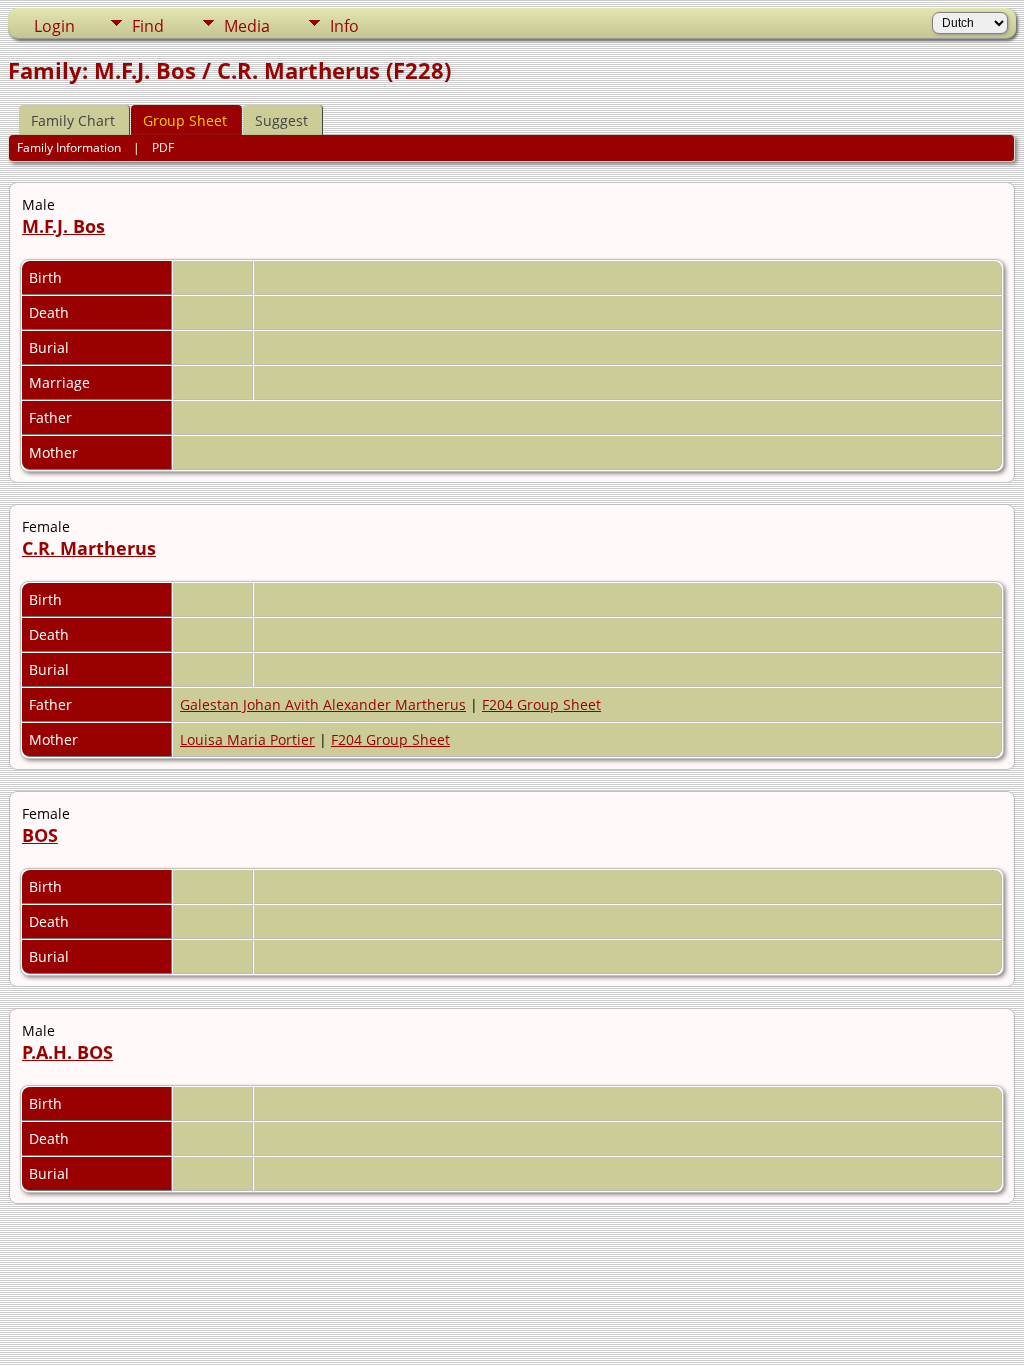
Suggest (281, 120)
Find (148, 26)
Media (247, 26)
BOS (40, 835)
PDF (163, 147)
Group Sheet (185, 120)
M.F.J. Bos (63, 226)
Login (54, 26)
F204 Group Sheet (541, 704)
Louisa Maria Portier (247, 739)
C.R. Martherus (89, 548)
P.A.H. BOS (67, 1052)
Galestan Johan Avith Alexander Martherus (323, 704)
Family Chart (73, 120)
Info (344, 26)
